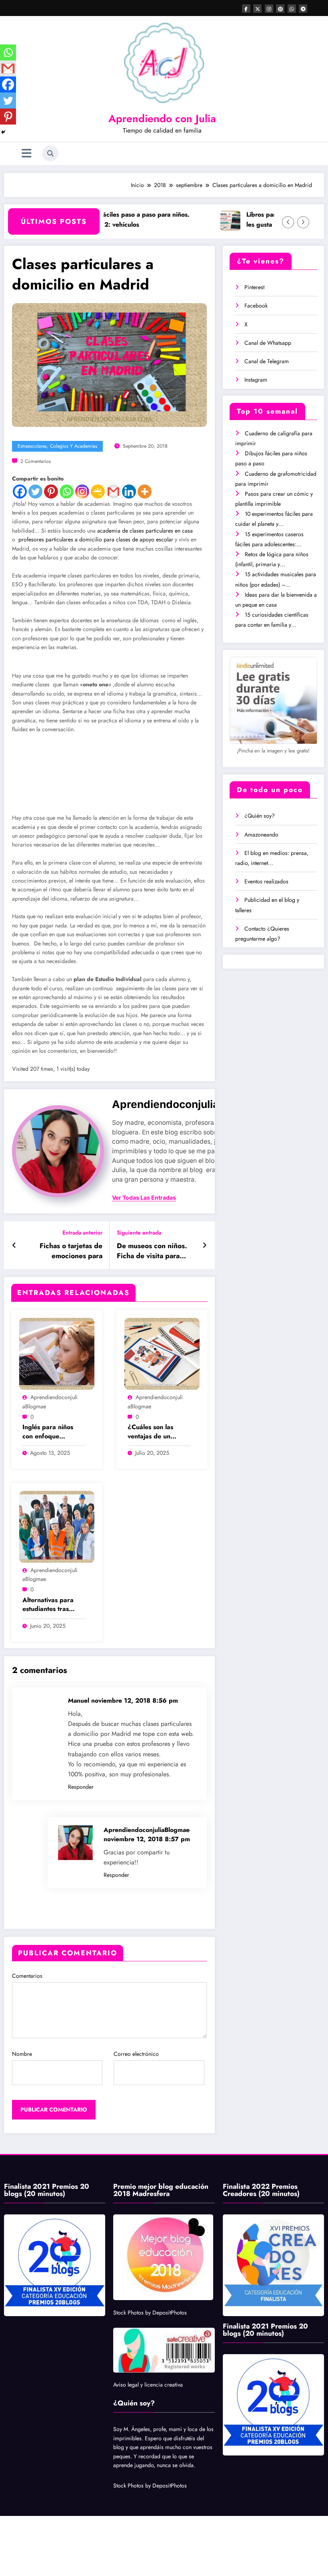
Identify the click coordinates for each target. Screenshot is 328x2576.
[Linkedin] (129, 492)
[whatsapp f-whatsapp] (292, 9)
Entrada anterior (82, 1173)
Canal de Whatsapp (268, 343)
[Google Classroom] (98, 492)
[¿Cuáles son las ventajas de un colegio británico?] (162, 1293)
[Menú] (27, 154)
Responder (81, 1727)
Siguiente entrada (139, 1173)
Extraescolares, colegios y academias (57, 446)
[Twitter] (35, 492)
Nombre (22, 1994)
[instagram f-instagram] (269, 9)
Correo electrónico (136, 1994)
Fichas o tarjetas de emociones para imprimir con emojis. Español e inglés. (69, 1191)
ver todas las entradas (144, 1138)
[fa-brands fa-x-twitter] (257, 9)
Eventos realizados (266, 881)
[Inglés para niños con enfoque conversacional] (57, 1293)
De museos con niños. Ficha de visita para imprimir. (152, 1191)
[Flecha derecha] (303, 222)
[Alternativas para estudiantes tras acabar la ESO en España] (57, 1466)
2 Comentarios (36, 461)
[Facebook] (20, 492)
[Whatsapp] (67, 492)
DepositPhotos (170, 2252)
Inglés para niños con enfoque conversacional (48, 1372)
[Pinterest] (51, 492)
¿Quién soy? (260, 816)
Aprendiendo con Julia (162, 119)
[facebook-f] (246, 9)
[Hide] (3, 132)
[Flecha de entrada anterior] (14, 1185)
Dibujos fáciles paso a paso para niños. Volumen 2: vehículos (102, 219)
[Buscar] (50, 153)
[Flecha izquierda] (288, 222)
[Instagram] (82, 492)
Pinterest (254, 287)
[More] (145, 492)
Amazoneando (261, 835)
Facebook (256, 306)
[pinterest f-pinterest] (280, 9)
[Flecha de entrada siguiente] (205, 1185)
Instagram (256, 380)
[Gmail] (113, 492)
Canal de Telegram (267, 361)
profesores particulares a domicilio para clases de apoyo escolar (96, 539)
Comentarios (27, 1916)
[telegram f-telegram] (303, 9)
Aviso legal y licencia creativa (148, 2325)
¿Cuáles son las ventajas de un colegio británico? (154, 1372)
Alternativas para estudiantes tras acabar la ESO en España (49, 1545)
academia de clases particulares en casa (145, 531)
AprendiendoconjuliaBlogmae (188, 1044)
